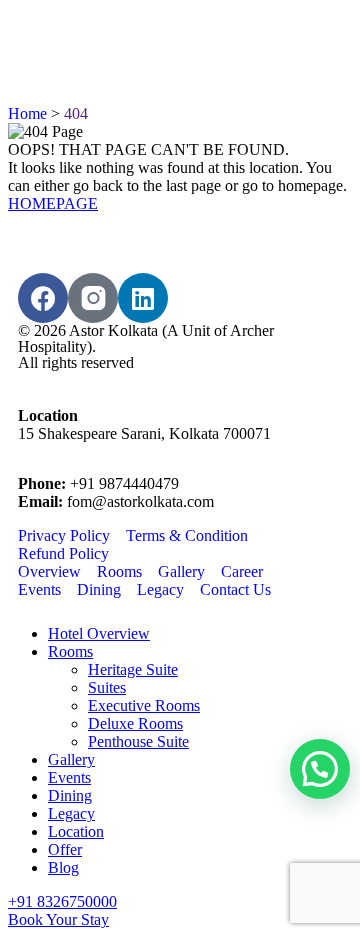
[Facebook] (43, 298)
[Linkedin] (143, 298)
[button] (320, 769)
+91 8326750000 (62, 901)
